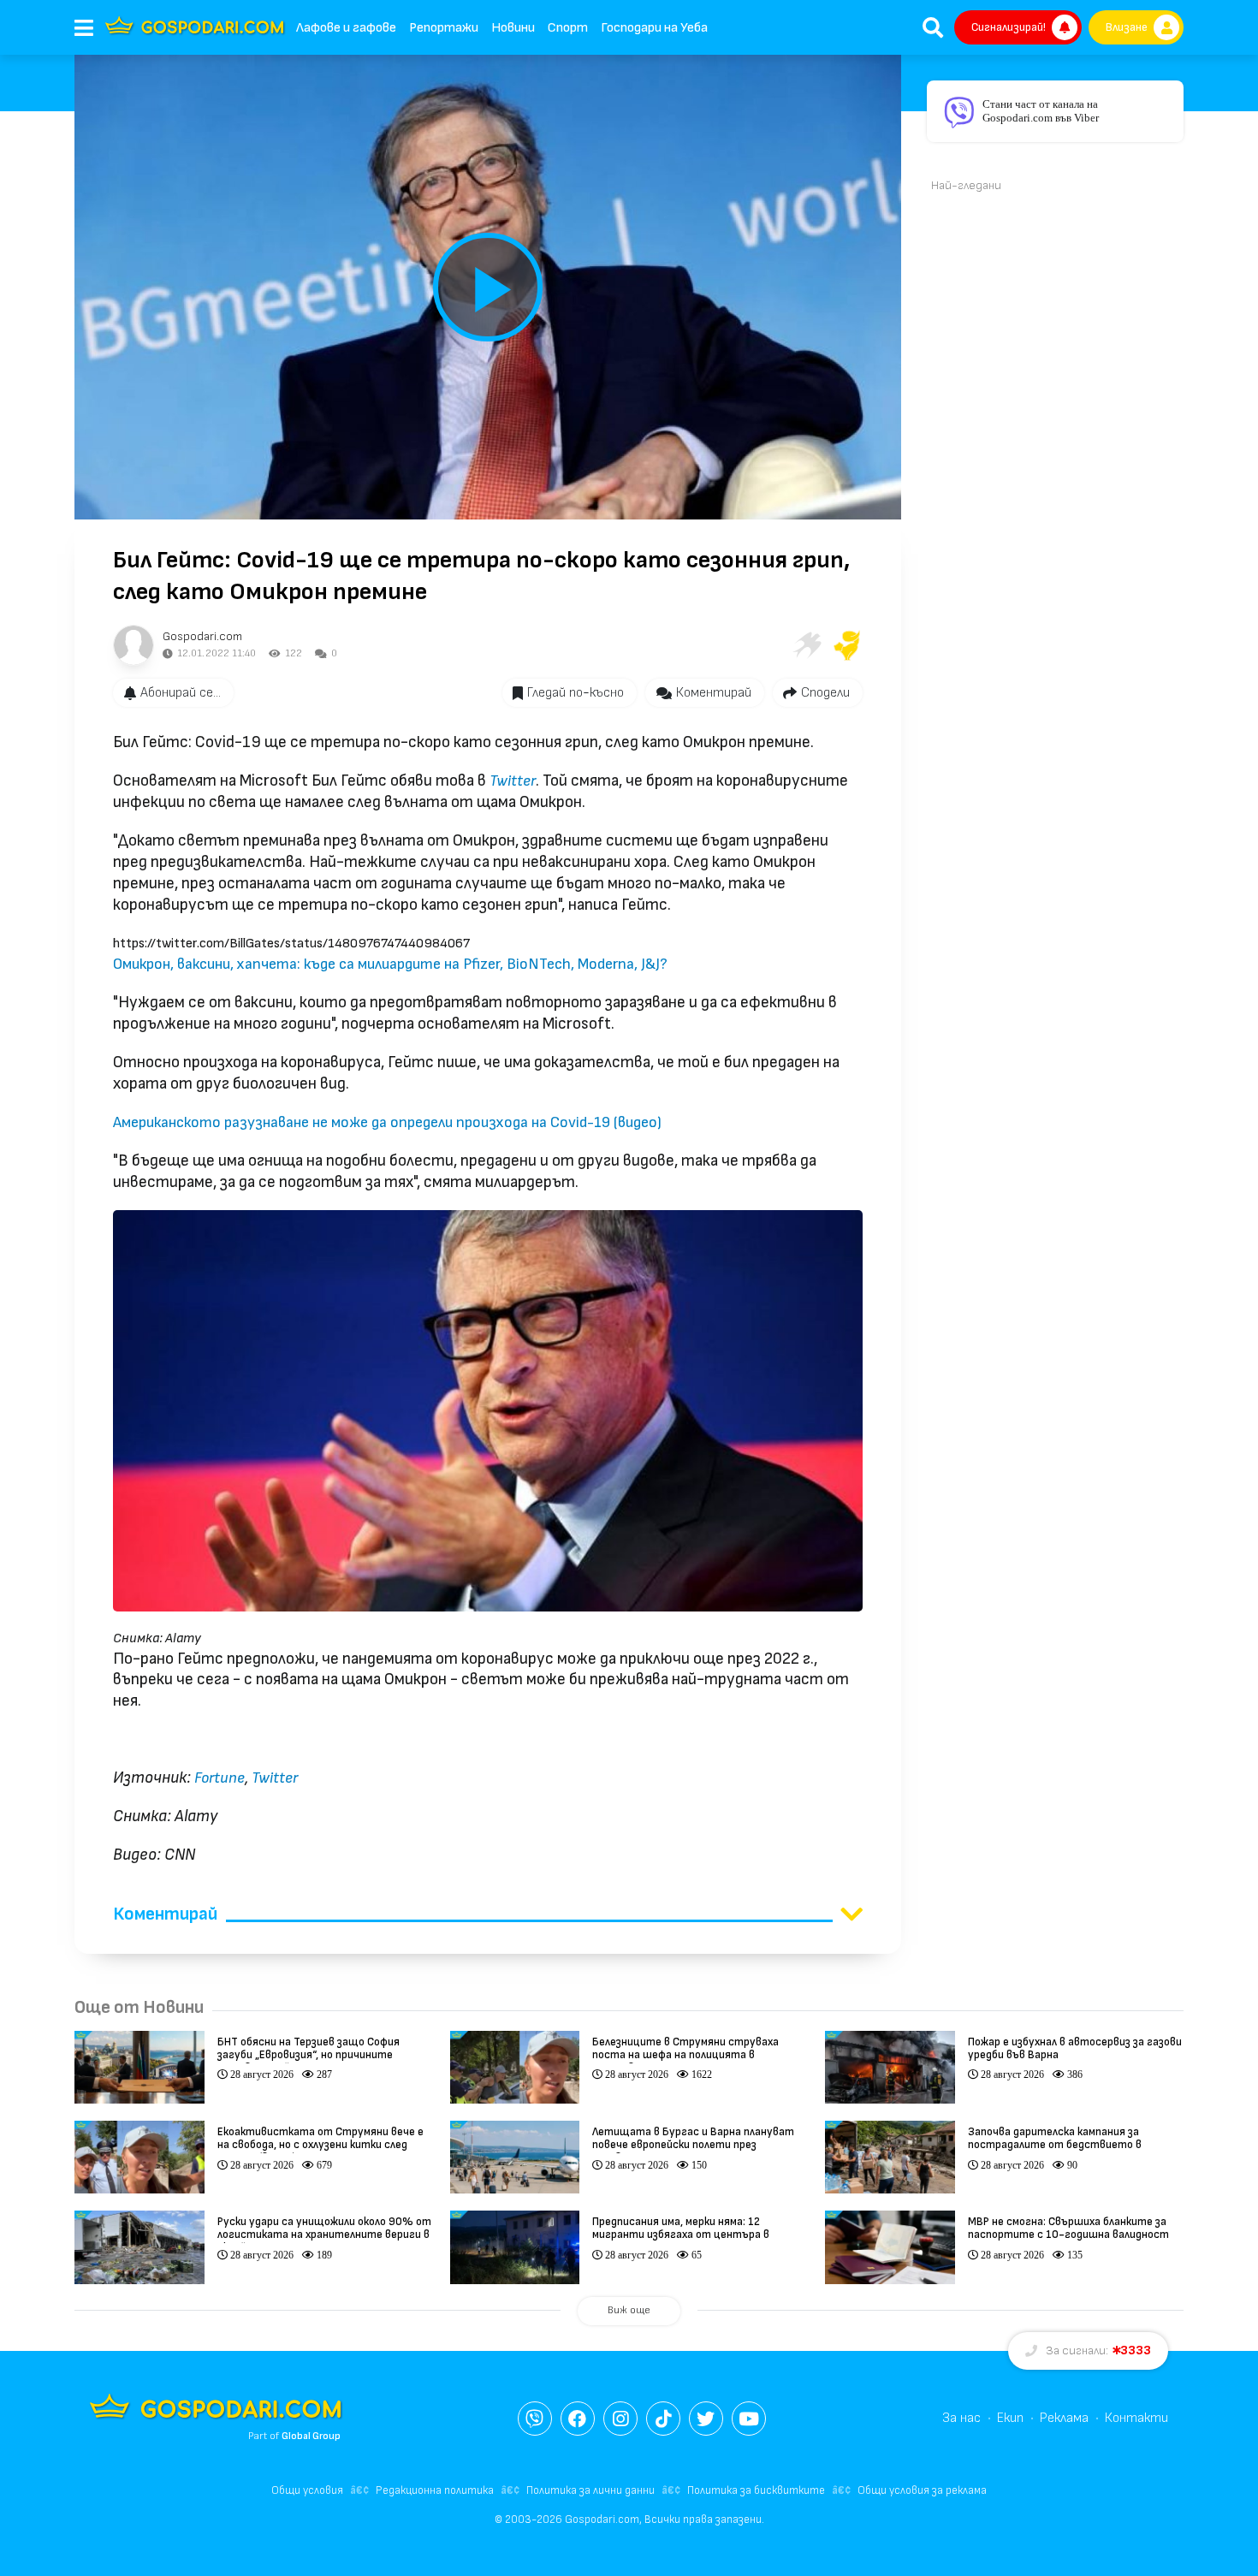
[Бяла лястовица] (806, 645)
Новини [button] (513, 28)
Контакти (1136, 2418)
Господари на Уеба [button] (654, 28)
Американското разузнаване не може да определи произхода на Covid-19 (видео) (387, 1122)
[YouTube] (749, 2419)
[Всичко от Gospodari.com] (134, 645)
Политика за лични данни (590, 2490)
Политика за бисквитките (756, 2490)
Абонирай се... (181, 693)
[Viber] (535, 2419)
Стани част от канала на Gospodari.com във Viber (1041, 111)
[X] (706, 2419)
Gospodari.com (202, 636)
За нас (961, 2418)
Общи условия (307, 2490)
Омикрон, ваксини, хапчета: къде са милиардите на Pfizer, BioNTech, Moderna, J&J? (390, 964)
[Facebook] (578, 2419)
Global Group (311, 2436)
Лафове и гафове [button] (346, 28)
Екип (1010, 2418)
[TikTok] (663, 2419)
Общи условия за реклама (922, 2490)
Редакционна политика (435, 2490)
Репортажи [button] (444, 28)
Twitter (513, 781)
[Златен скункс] (847, 645)
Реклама (1064, 2418)
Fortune (220, 1778)
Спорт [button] (568, 28)
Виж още (629, 2310)
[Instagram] (620, 2419)
